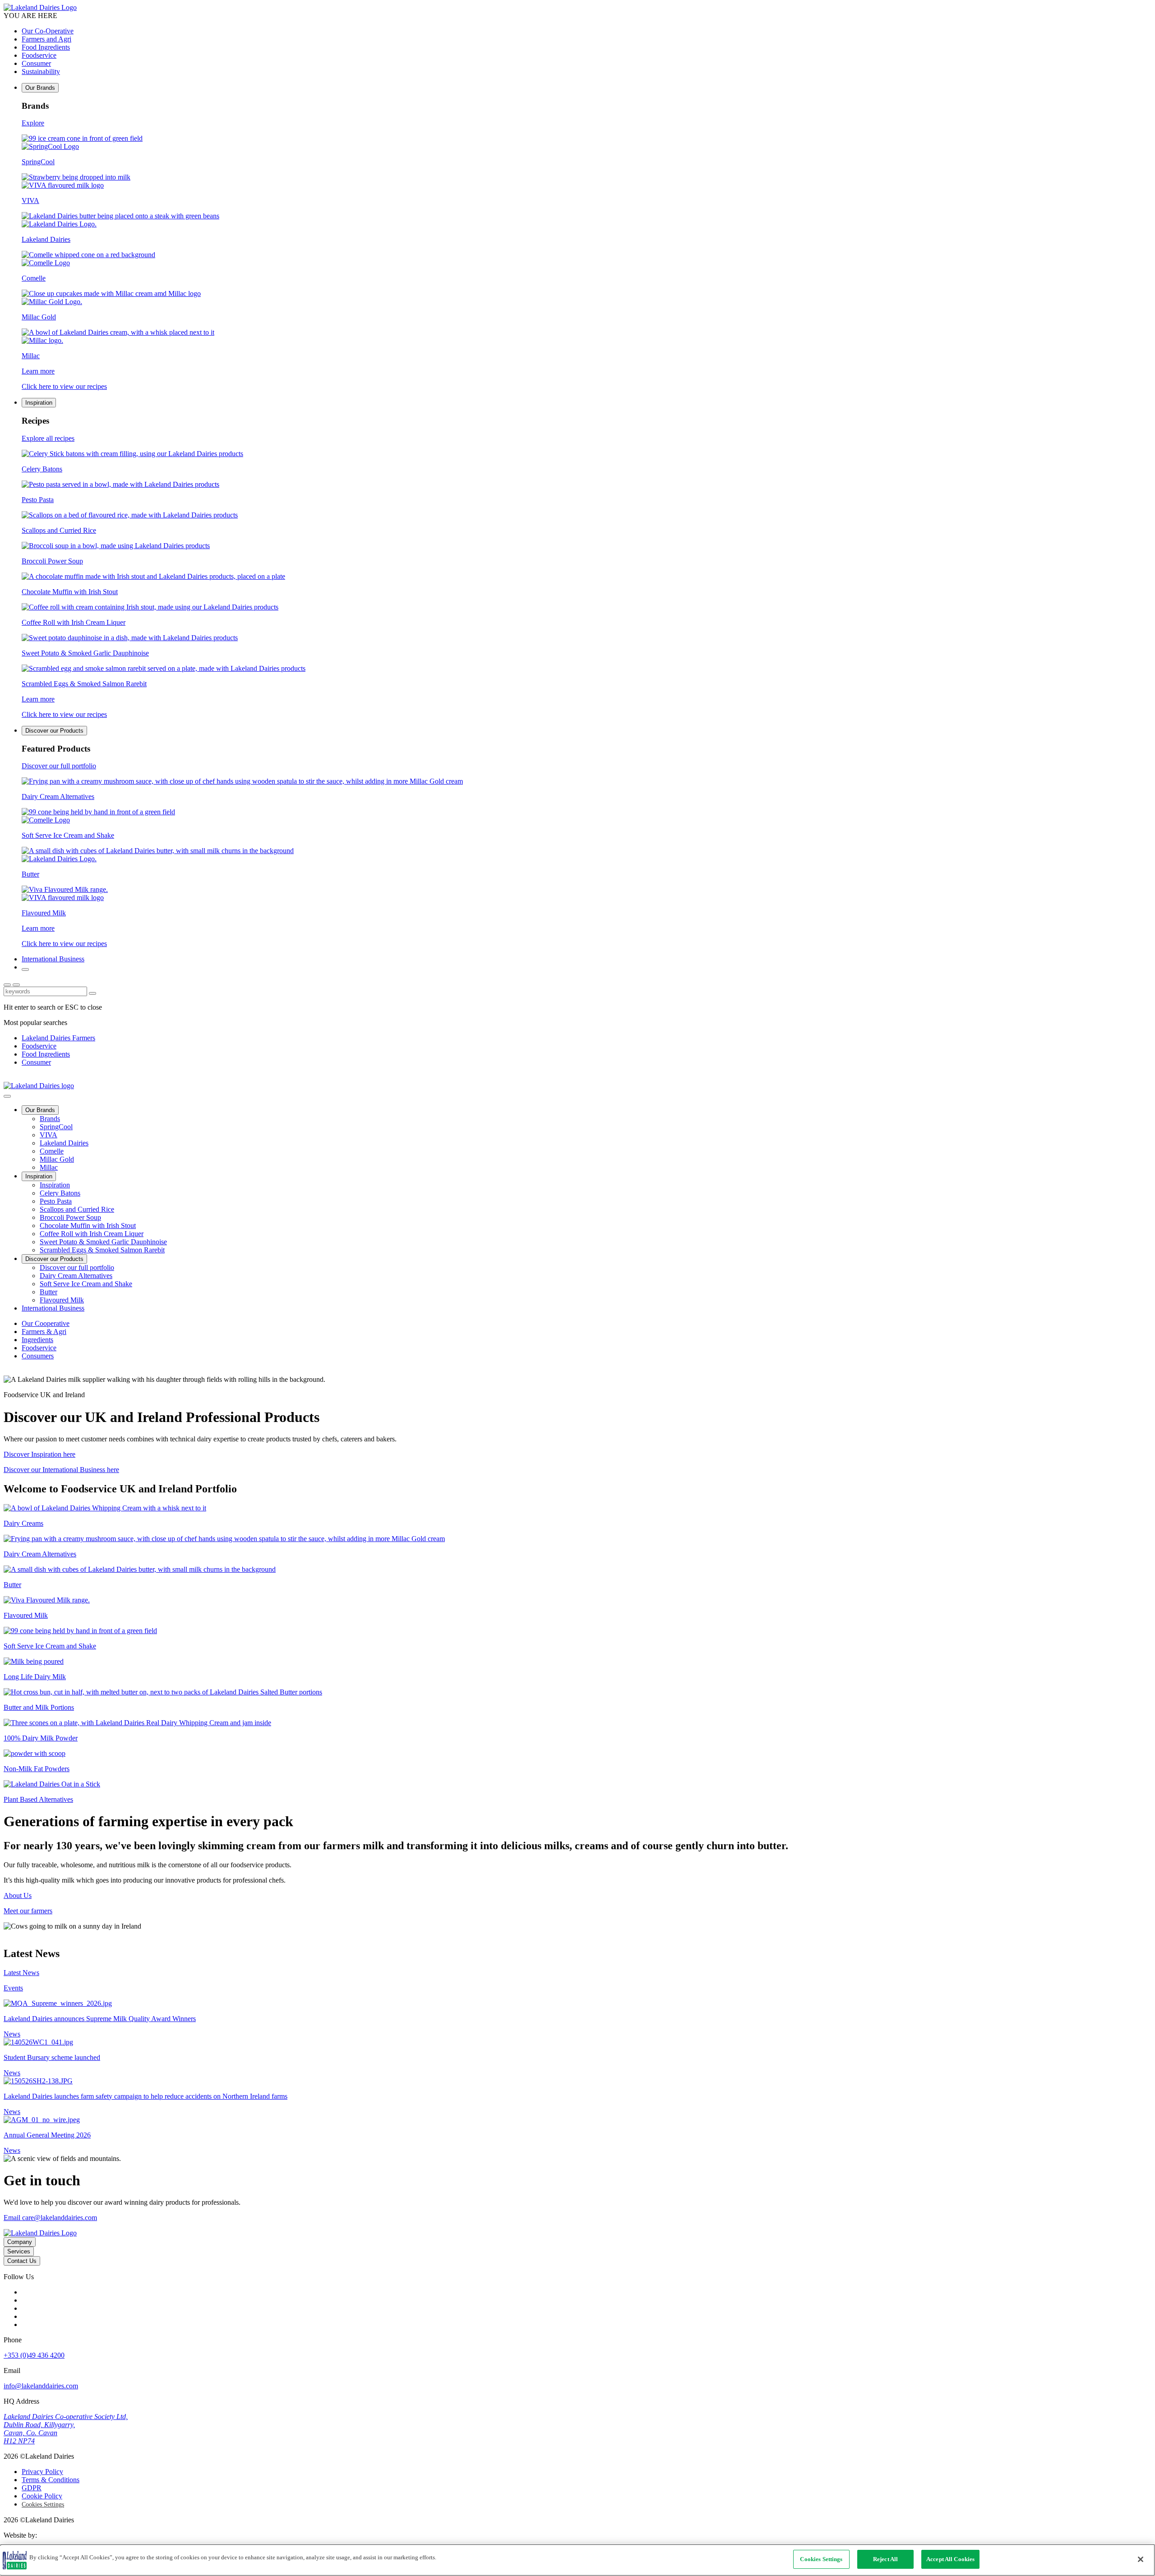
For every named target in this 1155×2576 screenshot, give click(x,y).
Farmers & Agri (44, 1332)
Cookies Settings (43, 2504)
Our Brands (40, 88)
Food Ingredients (46, 47)
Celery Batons (60, 1193)
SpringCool (56, 1127)
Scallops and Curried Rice (77, 1209)
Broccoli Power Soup (70, 1217)
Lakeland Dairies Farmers (58, 1038)
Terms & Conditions (51, 2480)
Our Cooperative (46, 1323)
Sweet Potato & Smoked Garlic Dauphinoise (103, 1242)
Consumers (38, 1356)
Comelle (52, 1151)
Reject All (885, 2559)
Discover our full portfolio (77, 1267)
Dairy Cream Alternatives (76, 1276)
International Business (53, 959)
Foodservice (39, 55)
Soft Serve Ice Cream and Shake (86, 1284)
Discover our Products (54, 731)
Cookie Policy (42, 2496)
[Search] (25, 969)
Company (20, 2242)
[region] (577, 2560)
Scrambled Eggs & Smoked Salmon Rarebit (102, 1250)
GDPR (32, 2488)
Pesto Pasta (56, 1201)
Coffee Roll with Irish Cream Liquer (92, 1234)
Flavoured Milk (62, 1300)
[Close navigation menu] (7, 1096)
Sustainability (41, 72)
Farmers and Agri (46, 39)
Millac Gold (57, 1159)
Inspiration (39, 403)
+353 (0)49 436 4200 (34, 2355)
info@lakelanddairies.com (41, 2386)
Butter (49, 1292)
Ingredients (37, 1340)
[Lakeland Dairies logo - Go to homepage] (40, 7)
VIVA (49, 1135)
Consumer (36, 63)
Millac (49, 1167)
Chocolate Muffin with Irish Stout (88, 1226)
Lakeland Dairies (64, 1143)
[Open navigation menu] (16, 985)
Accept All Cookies (950, 2559)
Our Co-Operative (48, 31)
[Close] (1141, 2559)
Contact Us (22, 2261)
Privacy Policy (42, 2472)
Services (19, 2251)
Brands (50, 1119)
